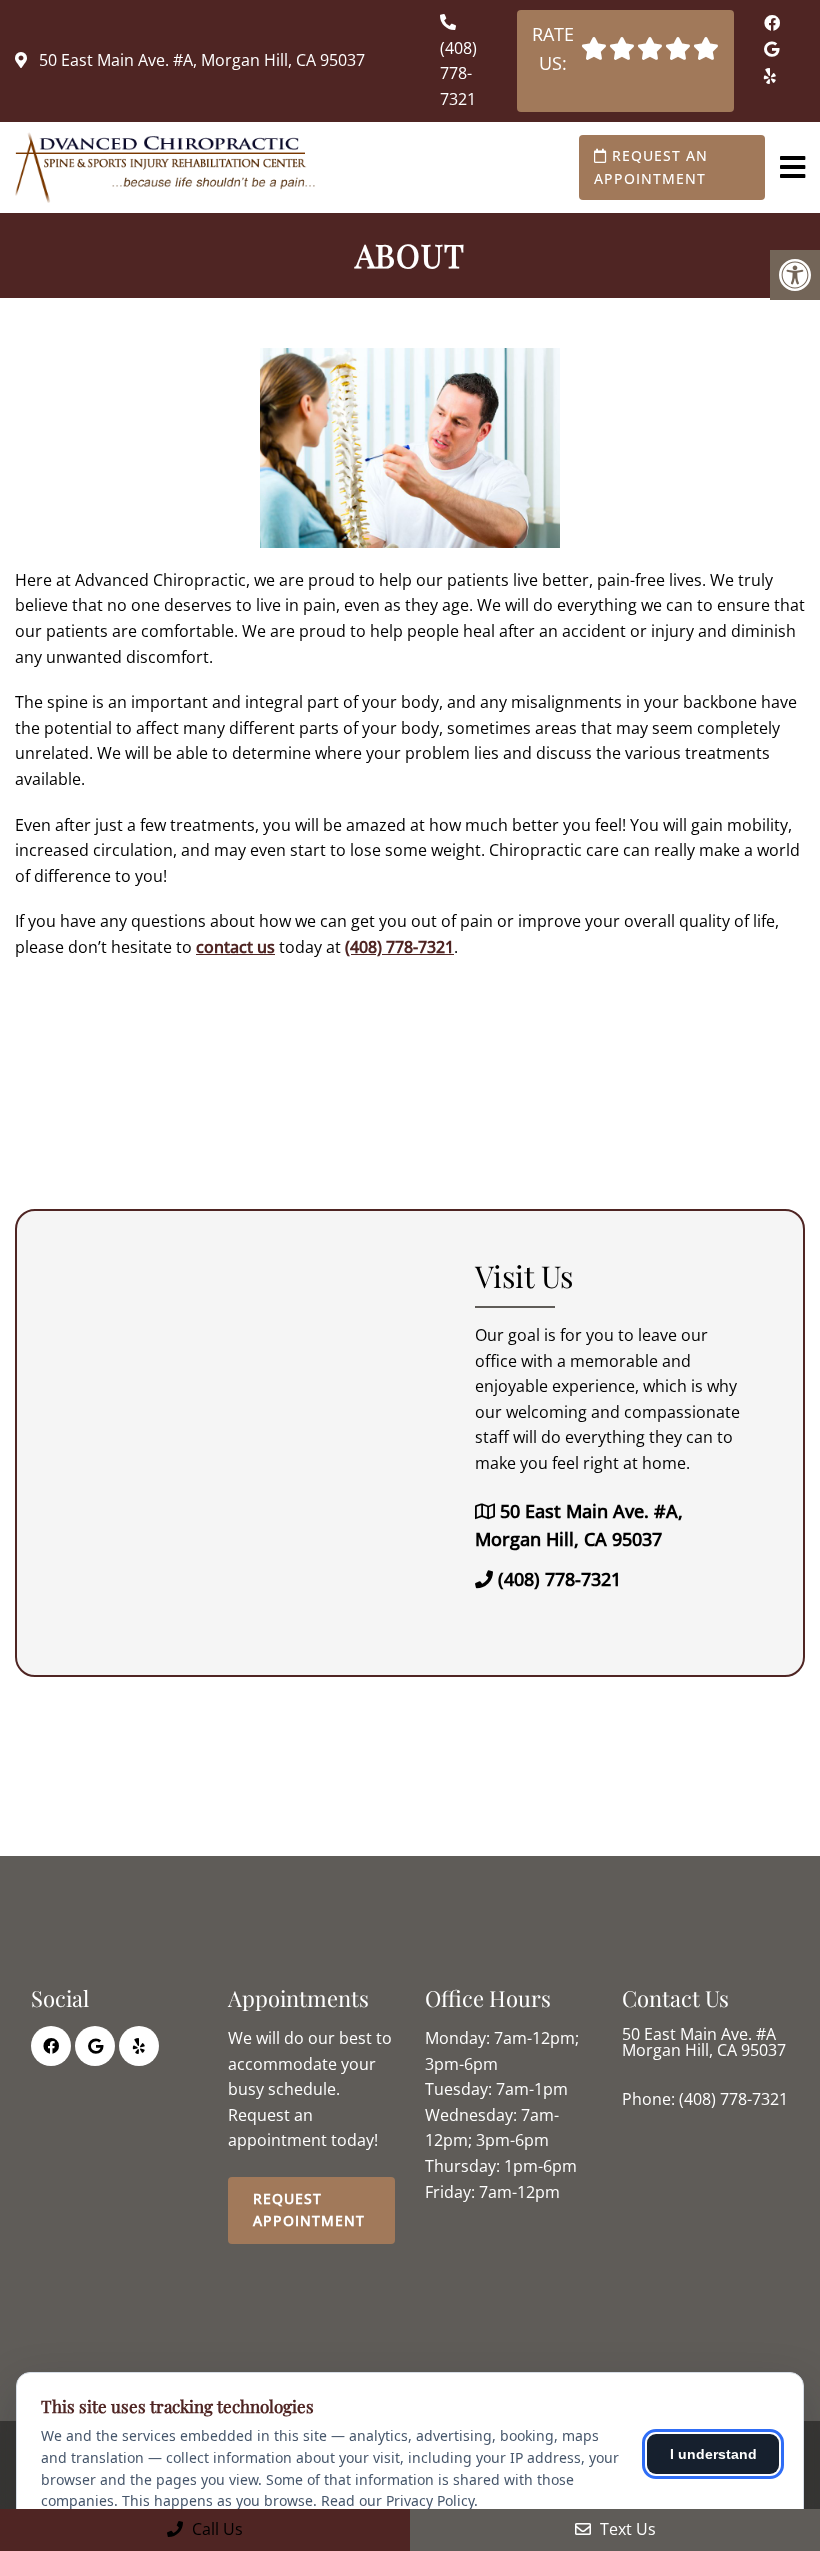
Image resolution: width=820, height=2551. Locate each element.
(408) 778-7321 (458, 73)
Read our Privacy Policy (397, 2500)
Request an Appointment (651, 166)
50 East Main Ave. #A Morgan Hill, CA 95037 (704, 2042)
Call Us (215, 2529)
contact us (235, 947)
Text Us (626, 2529)
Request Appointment (309, 2209)
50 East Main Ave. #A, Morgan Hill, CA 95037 (200, 60)
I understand (713, 2454)
